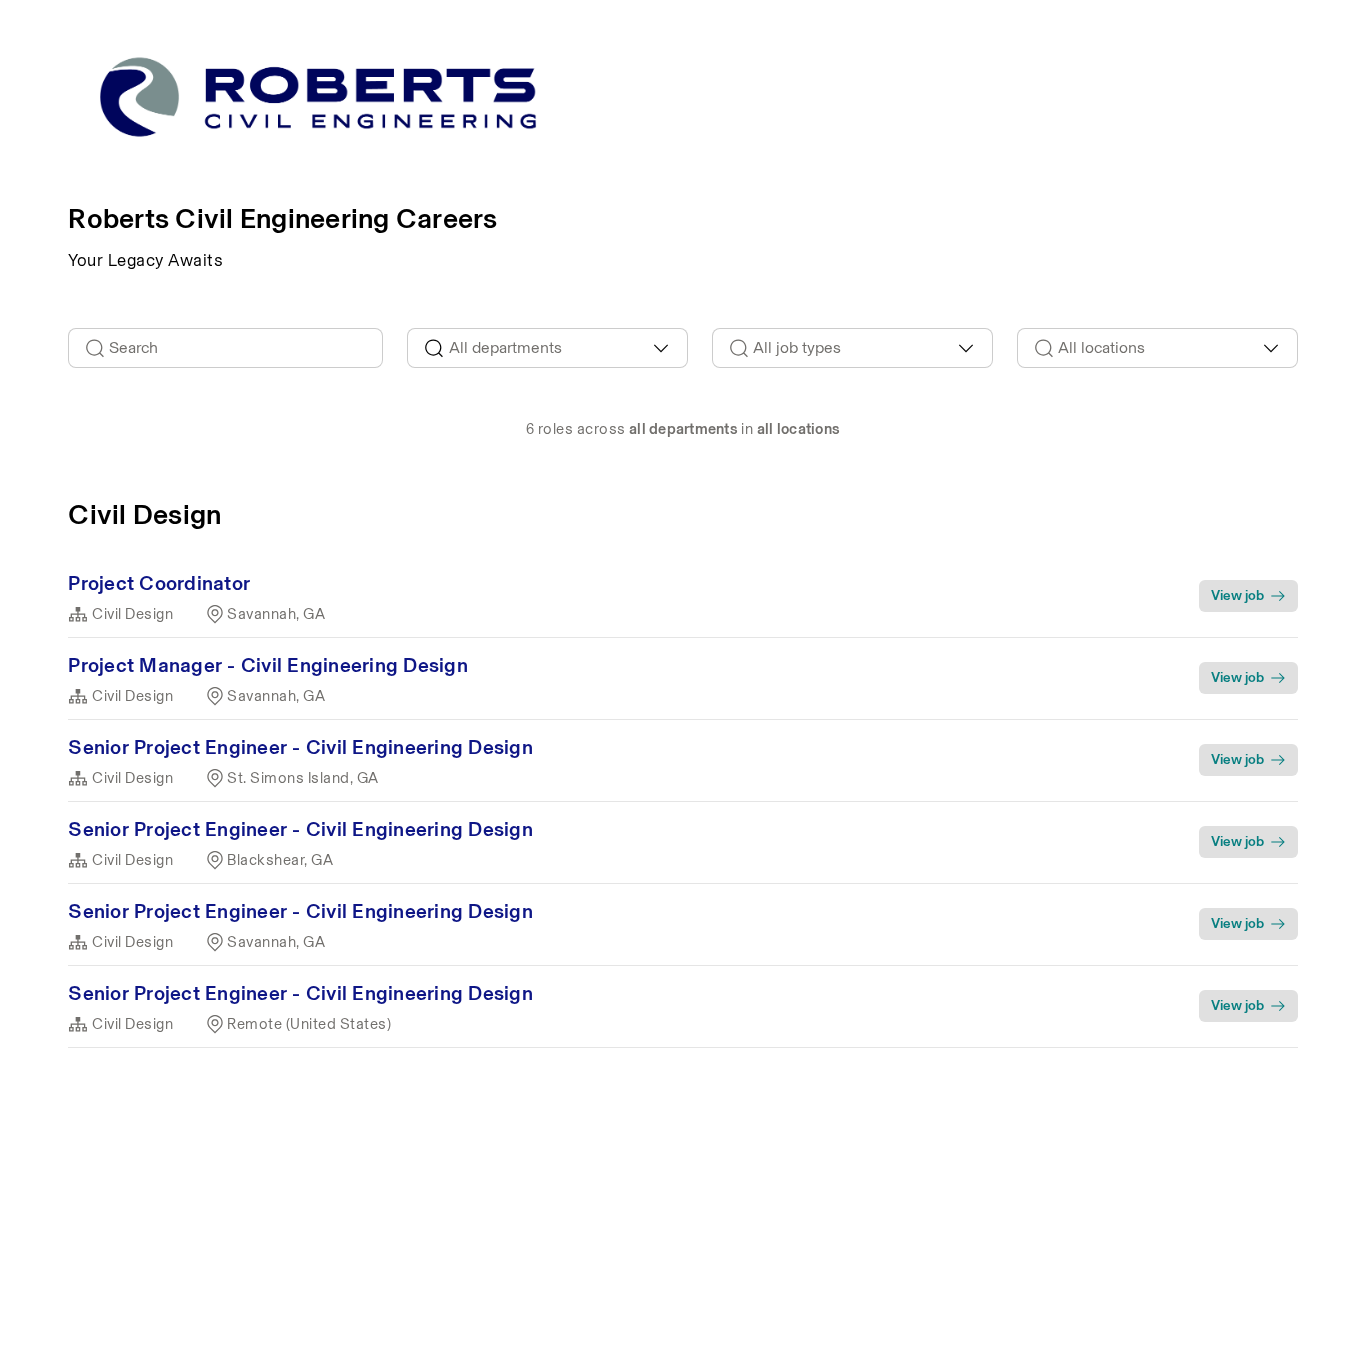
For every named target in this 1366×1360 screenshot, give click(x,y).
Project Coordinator (159, 583)
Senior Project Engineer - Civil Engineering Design (300, 747)
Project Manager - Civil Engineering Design (268, 665)
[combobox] (547, 348)
